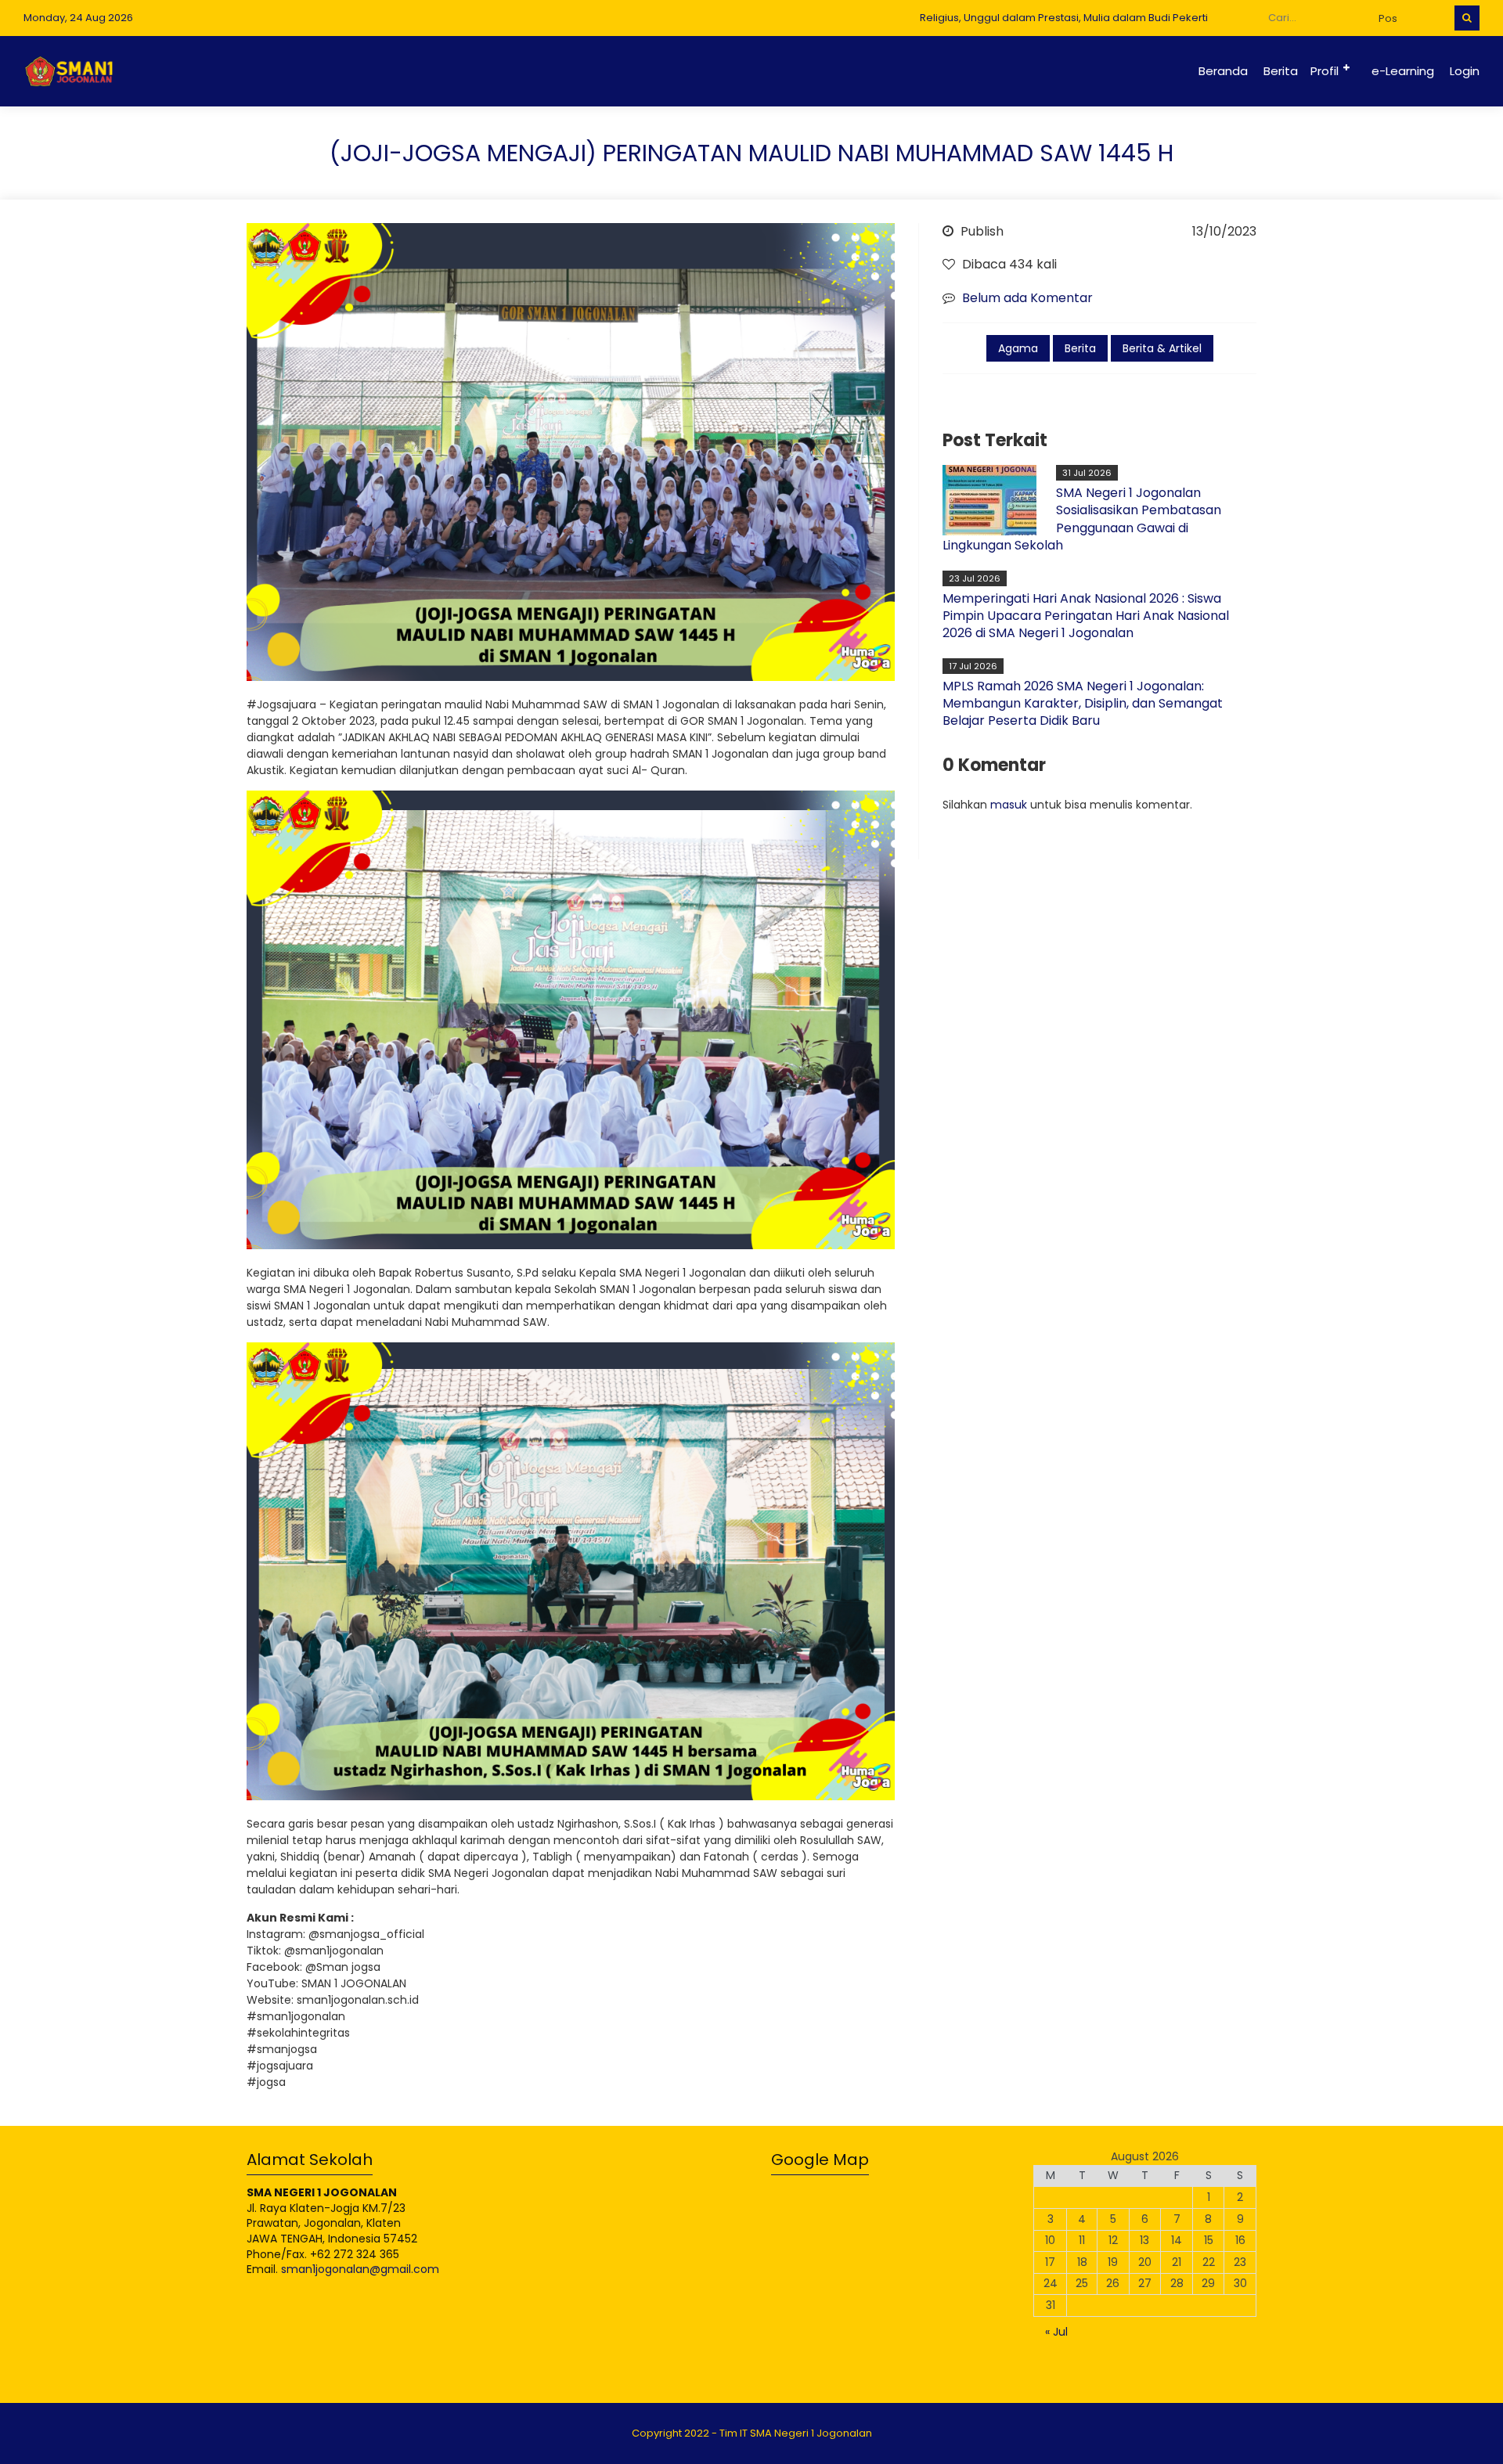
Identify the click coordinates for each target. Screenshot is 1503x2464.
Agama (1018, 348)
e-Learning (1403, 71)
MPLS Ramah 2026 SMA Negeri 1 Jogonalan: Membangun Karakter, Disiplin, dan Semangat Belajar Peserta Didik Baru (1083, 704)
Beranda (1223, 71)
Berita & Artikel (1162, 348)
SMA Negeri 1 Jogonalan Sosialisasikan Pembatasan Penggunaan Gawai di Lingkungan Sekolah (1082, 519)
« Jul (1056, 2332)
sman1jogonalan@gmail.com (360, 2269)
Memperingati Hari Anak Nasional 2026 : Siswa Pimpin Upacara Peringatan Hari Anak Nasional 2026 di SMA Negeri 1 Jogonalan (1086, 616)
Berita (1281, 71)
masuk (1009, 805)
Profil (1325, 71)
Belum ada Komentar (1027, 298)
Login (1465, 71)
